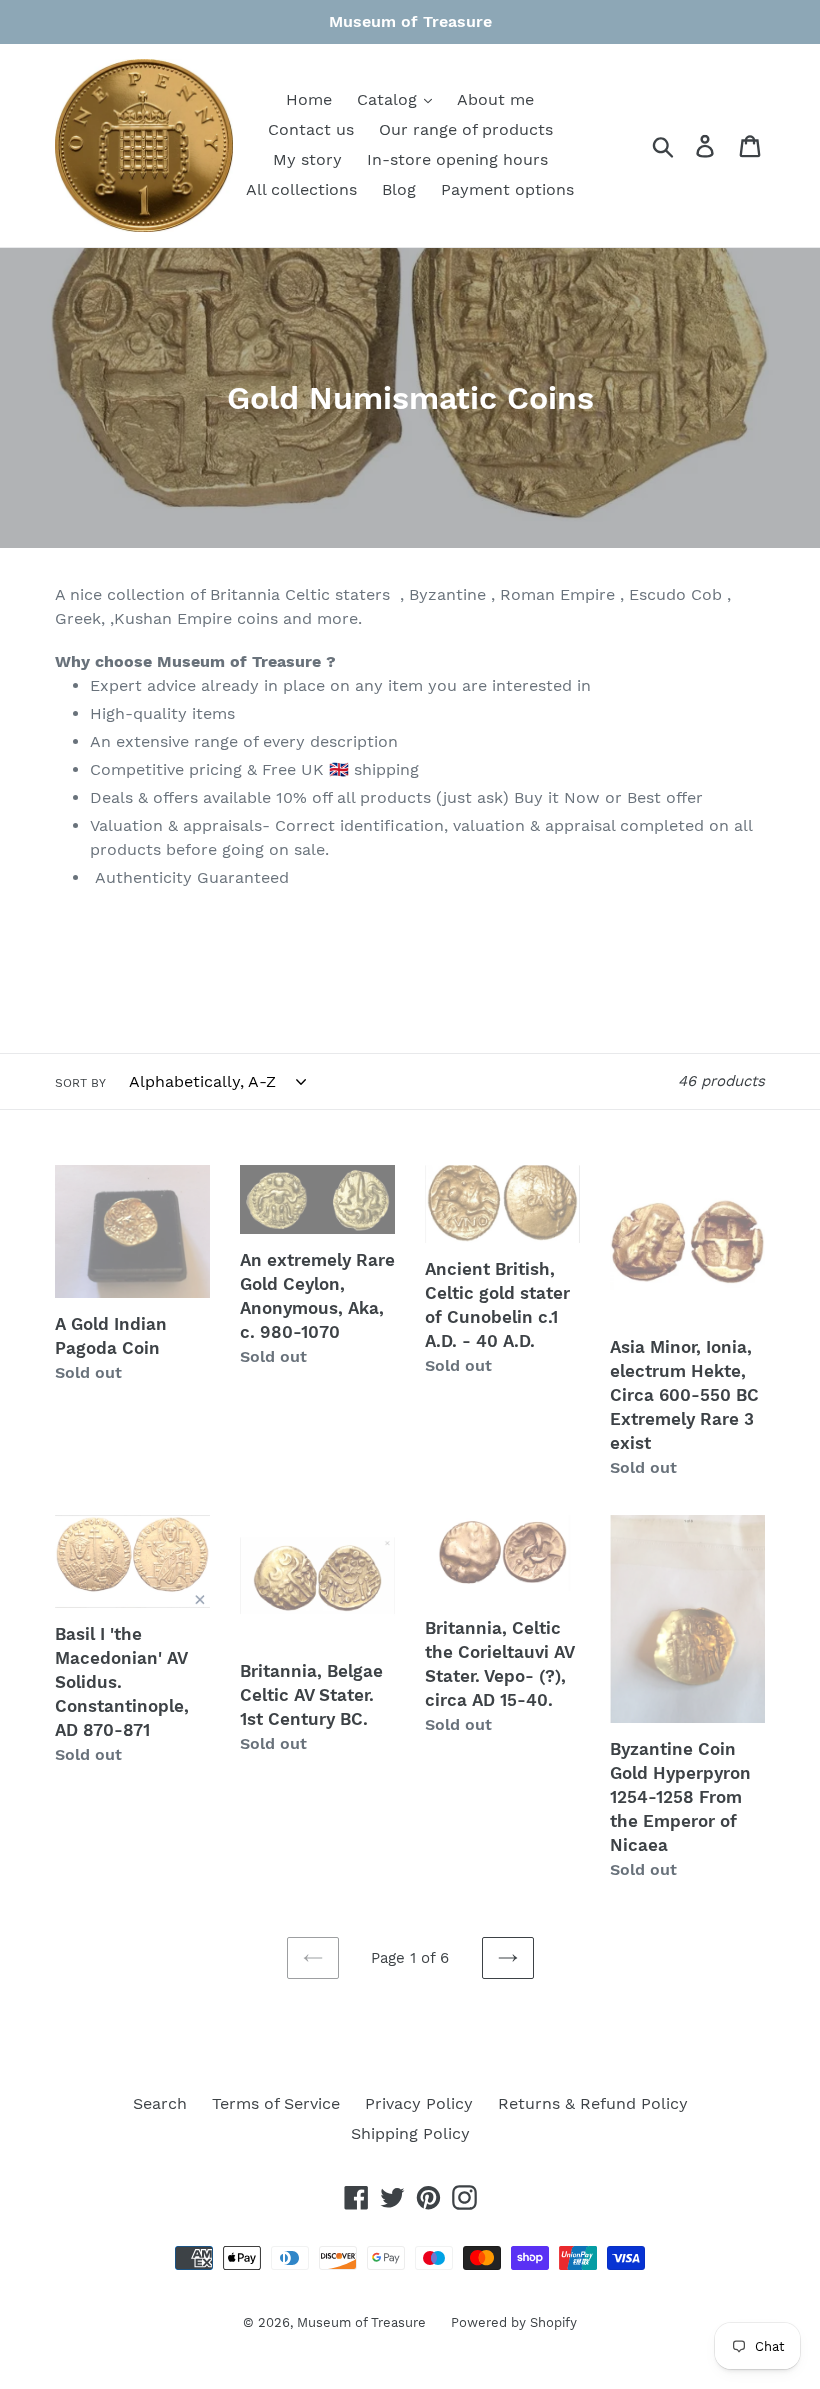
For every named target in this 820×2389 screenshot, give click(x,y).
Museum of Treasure (361, 2322)
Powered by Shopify (514, 2322)
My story (307, 159)
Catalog (389, 99)
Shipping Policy (410, 2133)
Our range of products (466, 129)
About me (495, 99)
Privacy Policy (419, 2103)
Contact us (311, 129)
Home (309, 99)
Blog (399, 189)
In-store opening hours (457, 159)
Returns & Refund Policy (593, 2103)
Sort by (80, 1083)
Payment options (507, 189)
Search (160, 2103)
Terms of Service (276, 2103)
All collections (301, 189)
